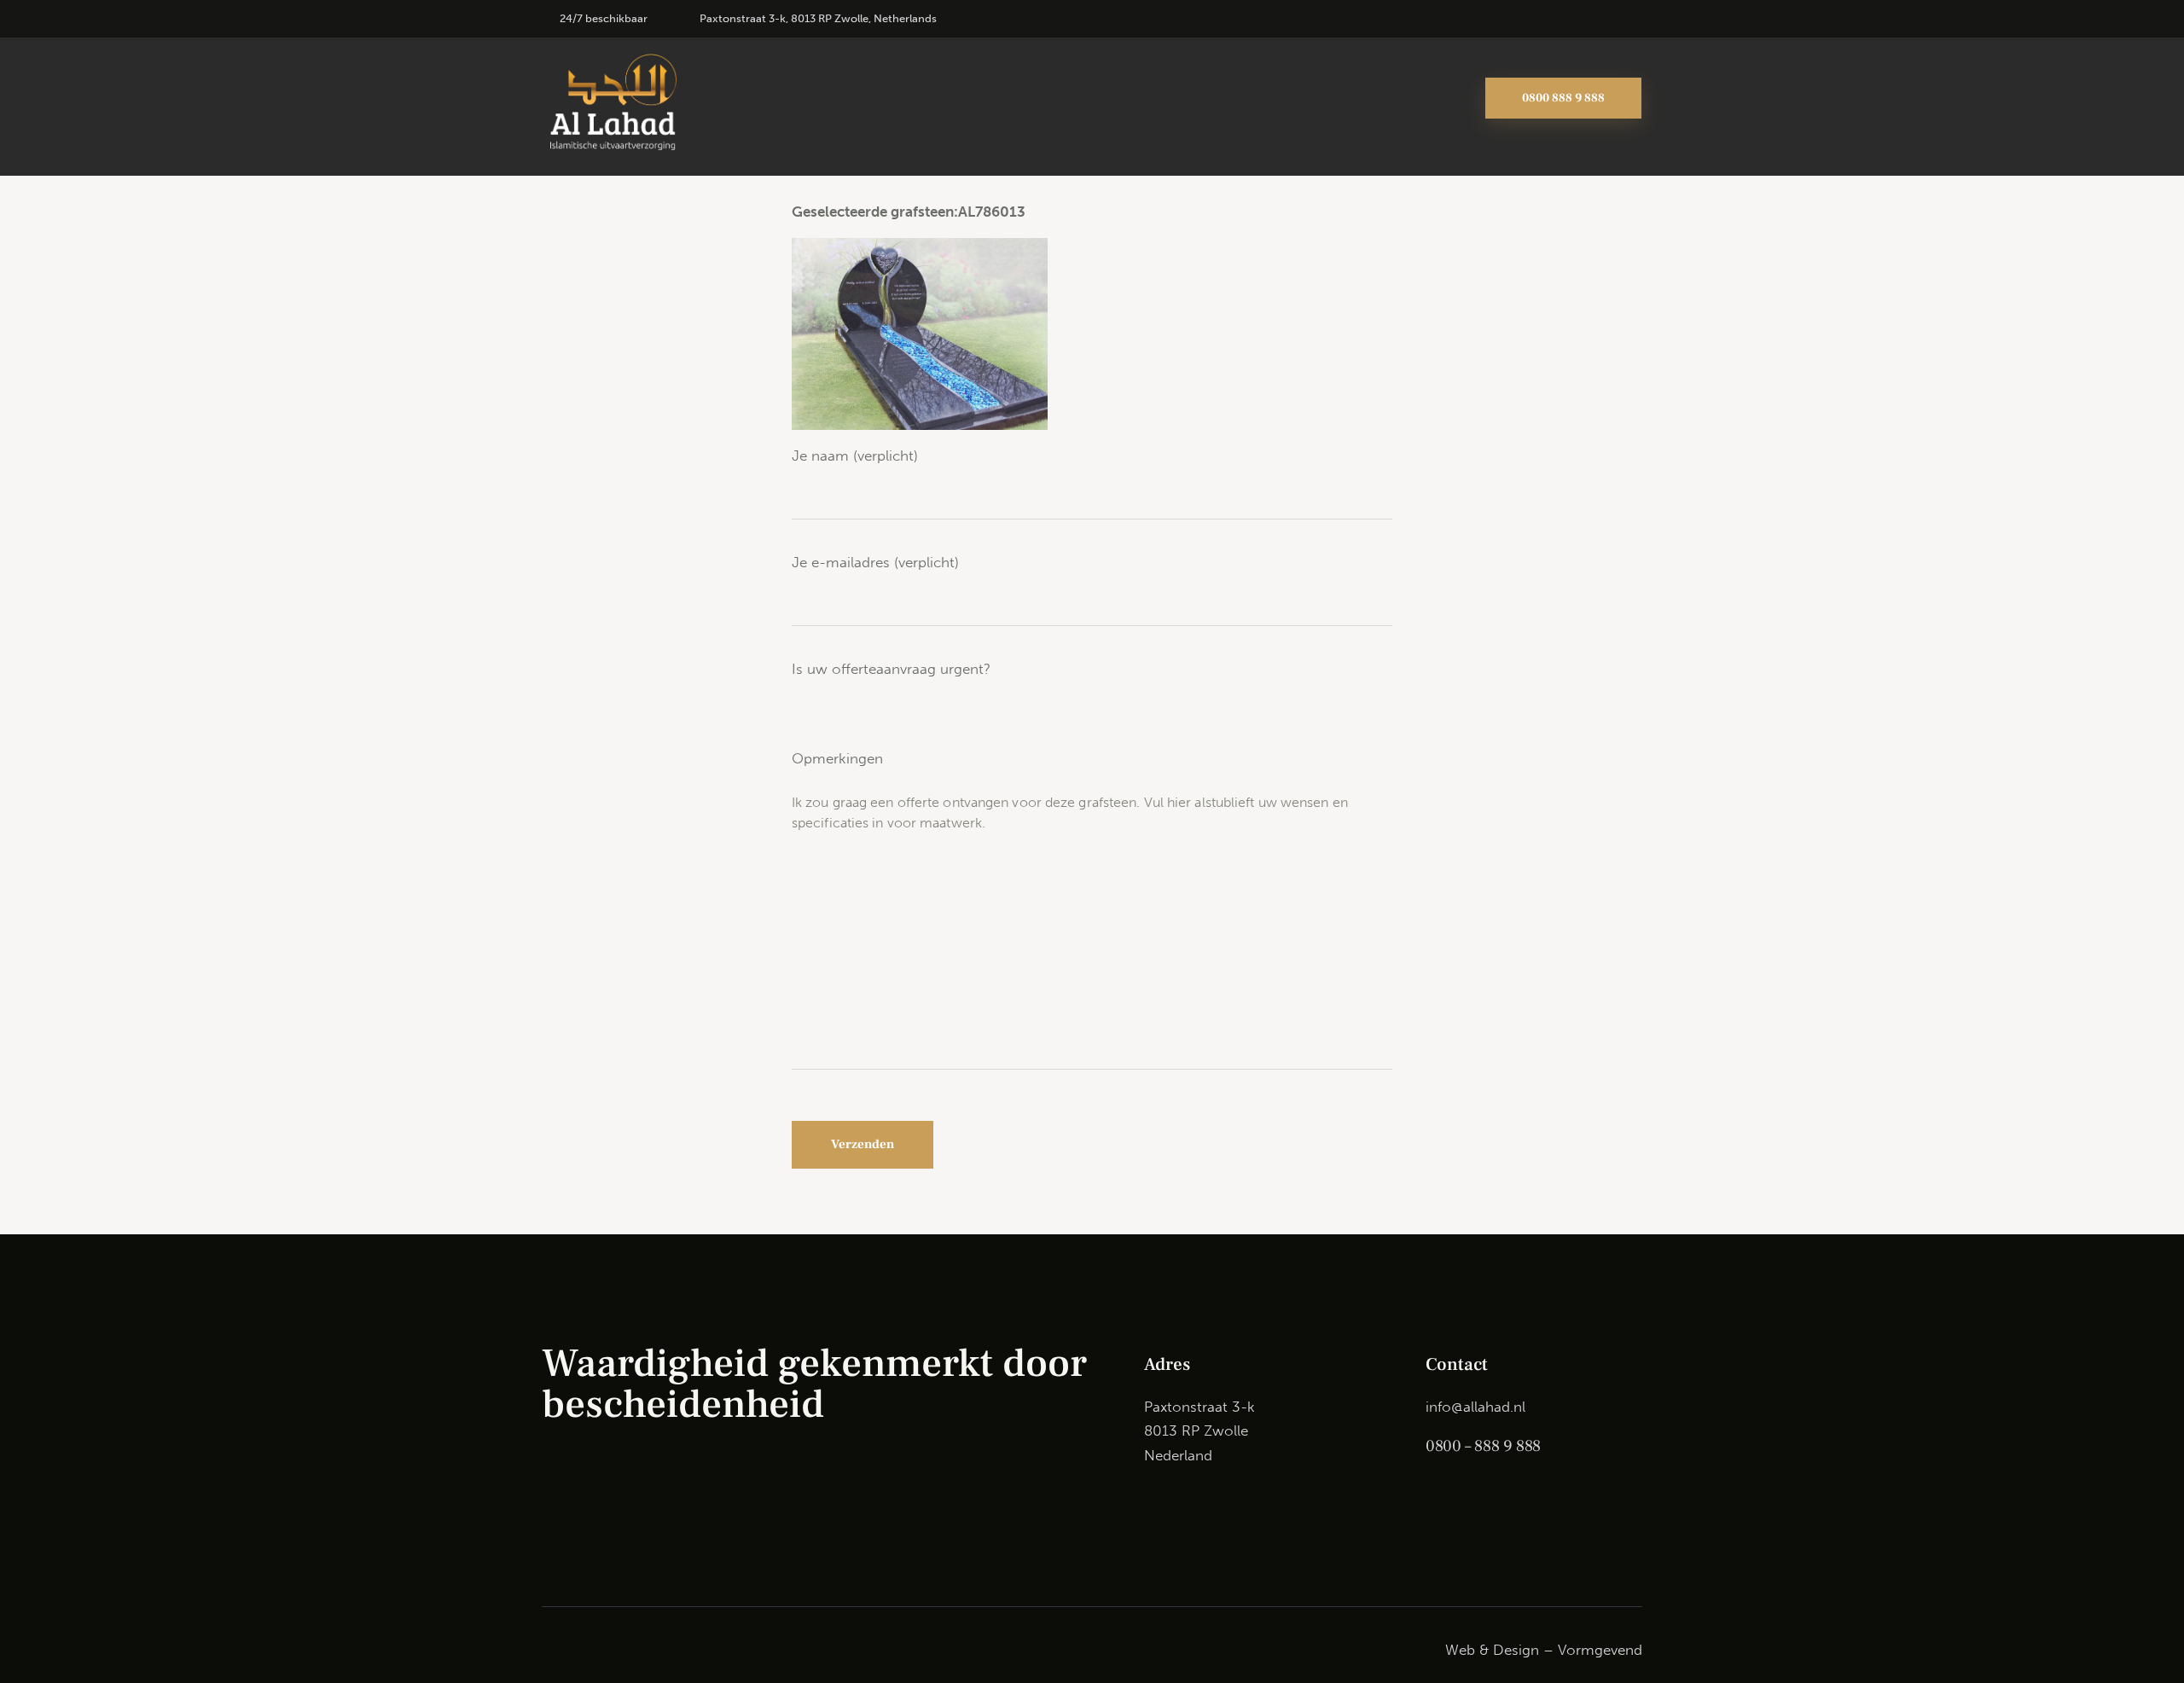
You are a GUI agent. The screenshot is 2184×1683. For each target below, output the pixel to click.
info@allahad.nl (1475, 1407)
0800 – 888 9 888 (1483, 1446)
